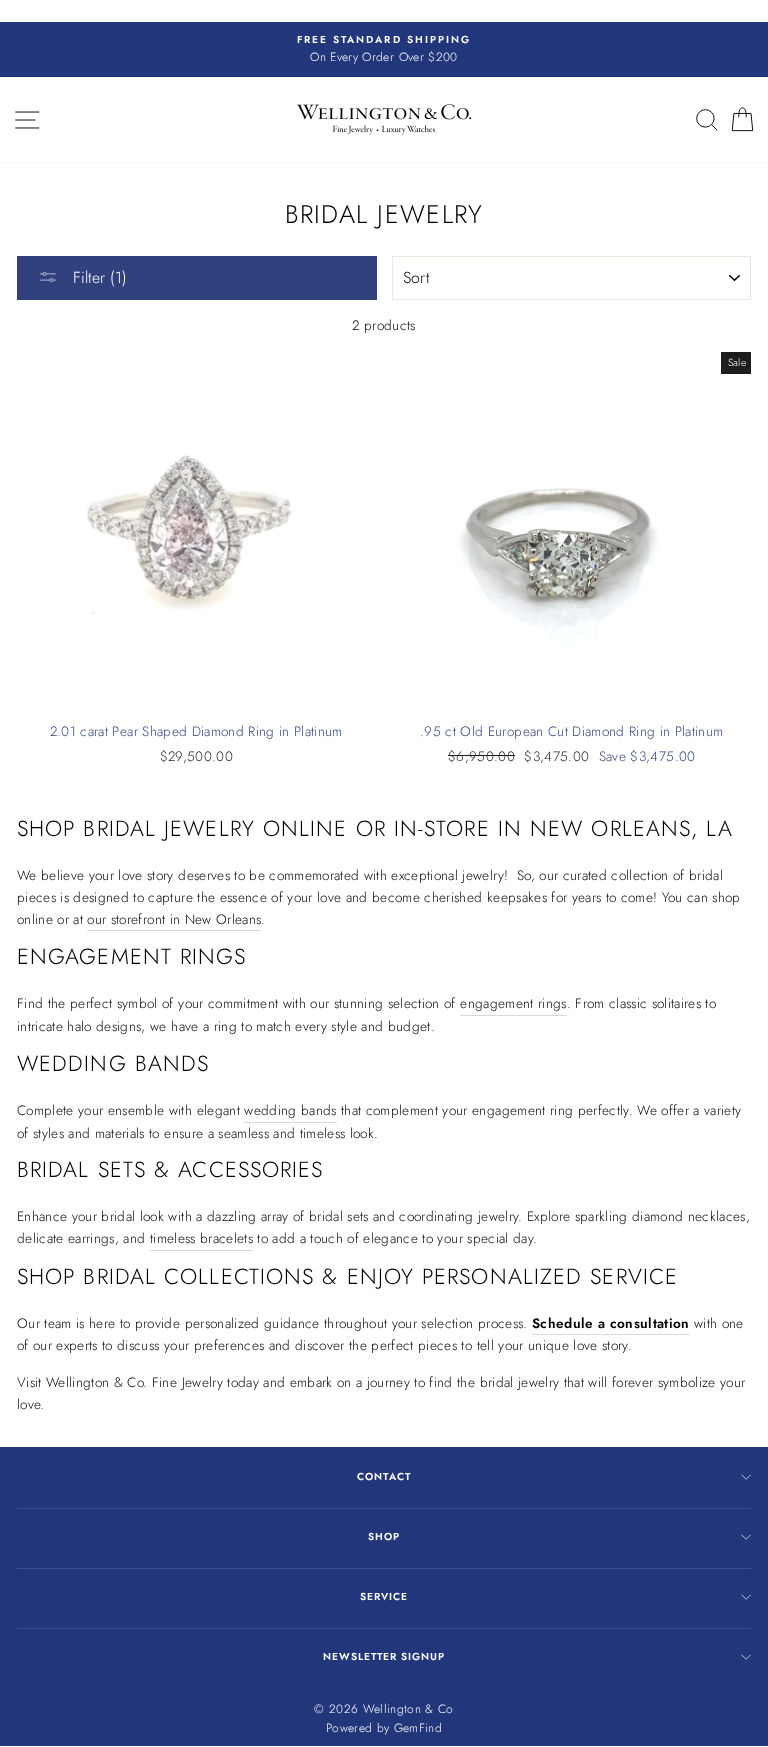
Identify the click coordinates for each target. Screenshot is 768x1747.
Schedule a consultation (611, 1323)
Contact (383, 1476)
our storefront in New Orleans (174, 919)
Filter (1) (97, 277)
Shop (384, 1536)
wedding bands (290, 1110)
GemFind (418, 1728)
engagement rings (513, 1003)
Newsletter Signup (384, 1656)
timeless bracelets (201, 1238)
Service (384, 1596)
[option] (384, 50)
